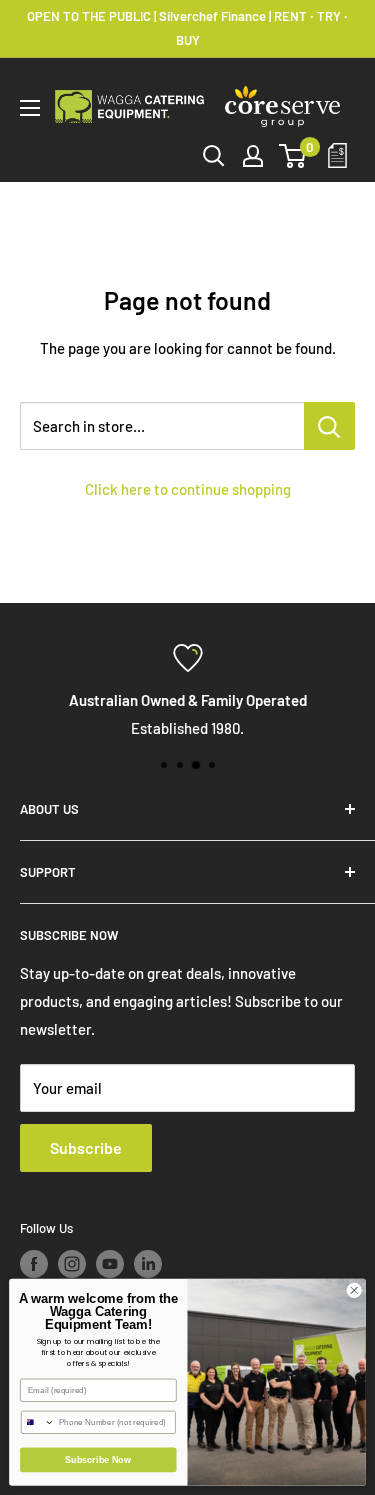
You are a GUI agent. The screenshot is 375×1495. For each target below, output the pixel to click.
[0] (293, 156)
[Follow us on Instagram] (72, 1264)
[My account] (253, 156)
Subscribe (86, 1147)
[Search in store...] (329, 426)
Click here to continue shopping (188, 489)
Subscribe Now (98, 1460)
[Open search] (214, 156)
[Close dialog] (354, 1290)
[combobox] (37, 1422)
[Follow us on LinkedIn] (148, 1264)
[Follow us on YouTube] (110, 1264)
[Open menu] (30, 108)
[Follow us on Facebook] (34, 1264)
